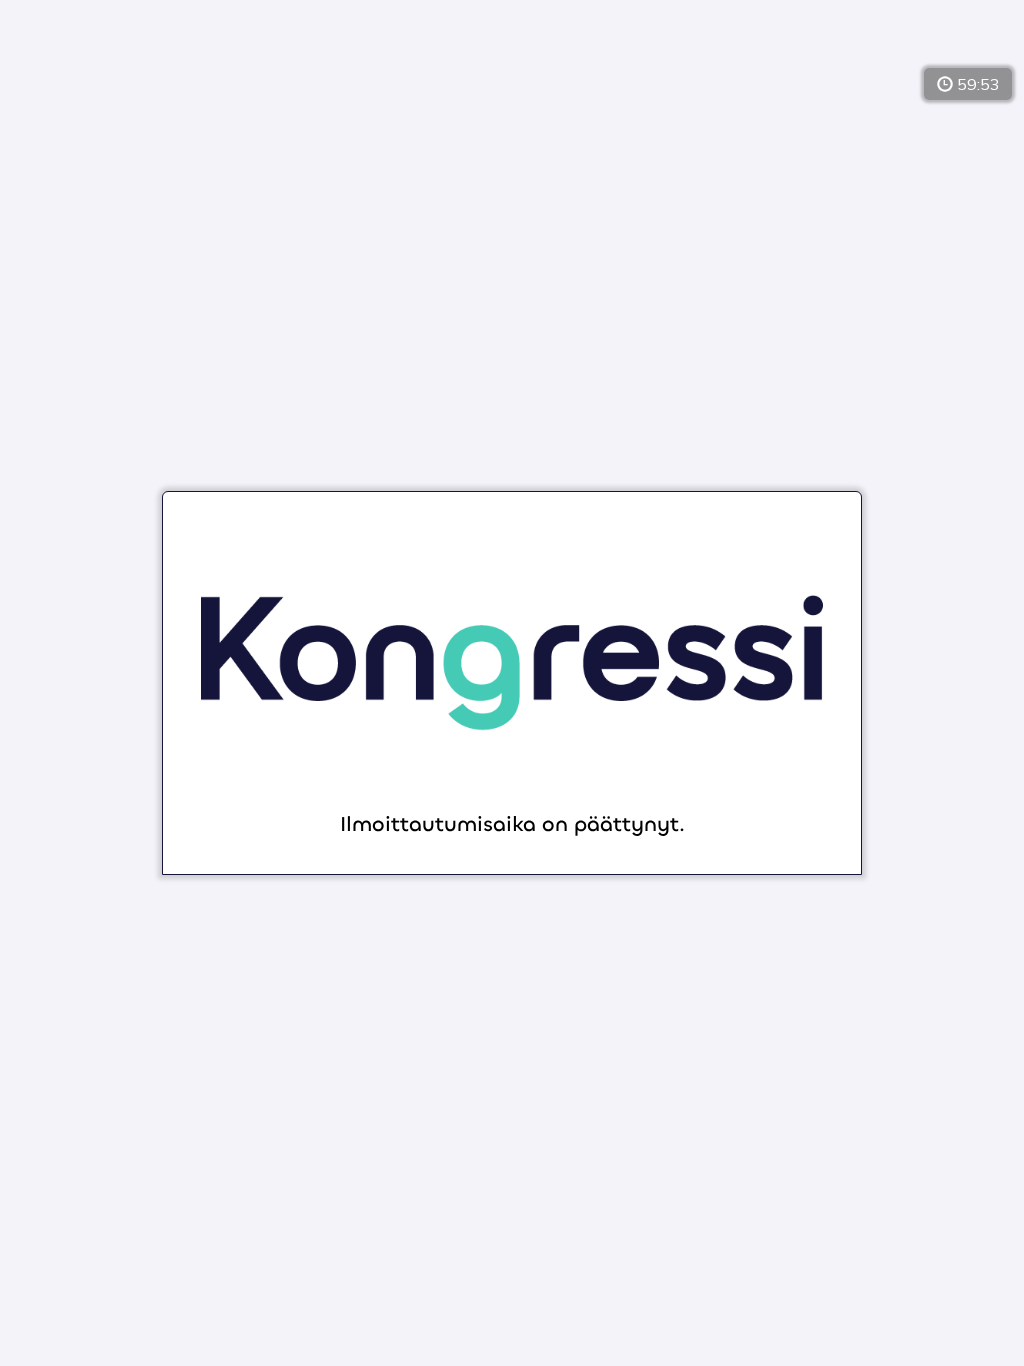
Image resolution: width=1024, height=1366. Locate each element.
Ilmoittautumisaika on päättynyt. (512, 825)
